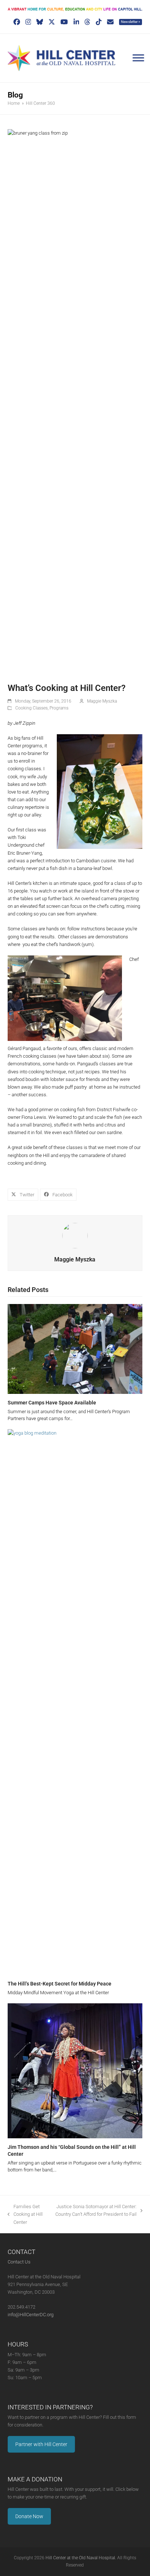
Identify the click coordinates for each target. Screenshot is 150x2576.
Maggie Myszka (102, 701)
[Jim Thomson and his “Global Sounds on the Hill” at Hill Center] (75, 2070)
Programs (59, 708)
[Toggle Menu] (138, 58)
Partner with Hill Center (41, 2444)
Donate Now (29, 2516)
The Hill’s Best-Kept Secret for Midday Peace (60, 1984)
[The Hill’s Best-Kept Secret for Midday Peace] (75, 1702)
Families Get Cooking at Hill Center (25, 2215)
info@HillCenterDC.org (31, 2315)
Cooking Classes (31, 708)
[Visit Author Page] (75, 1235)
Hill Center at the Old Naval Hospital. (81, 2558)
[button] (23, 1195)
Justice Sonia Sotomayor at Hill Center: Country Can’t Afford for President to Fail (96, 2211)
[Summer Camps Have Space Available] (75, 1349)
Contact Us (19, 2262)
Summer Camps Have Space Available (52, 1403)
